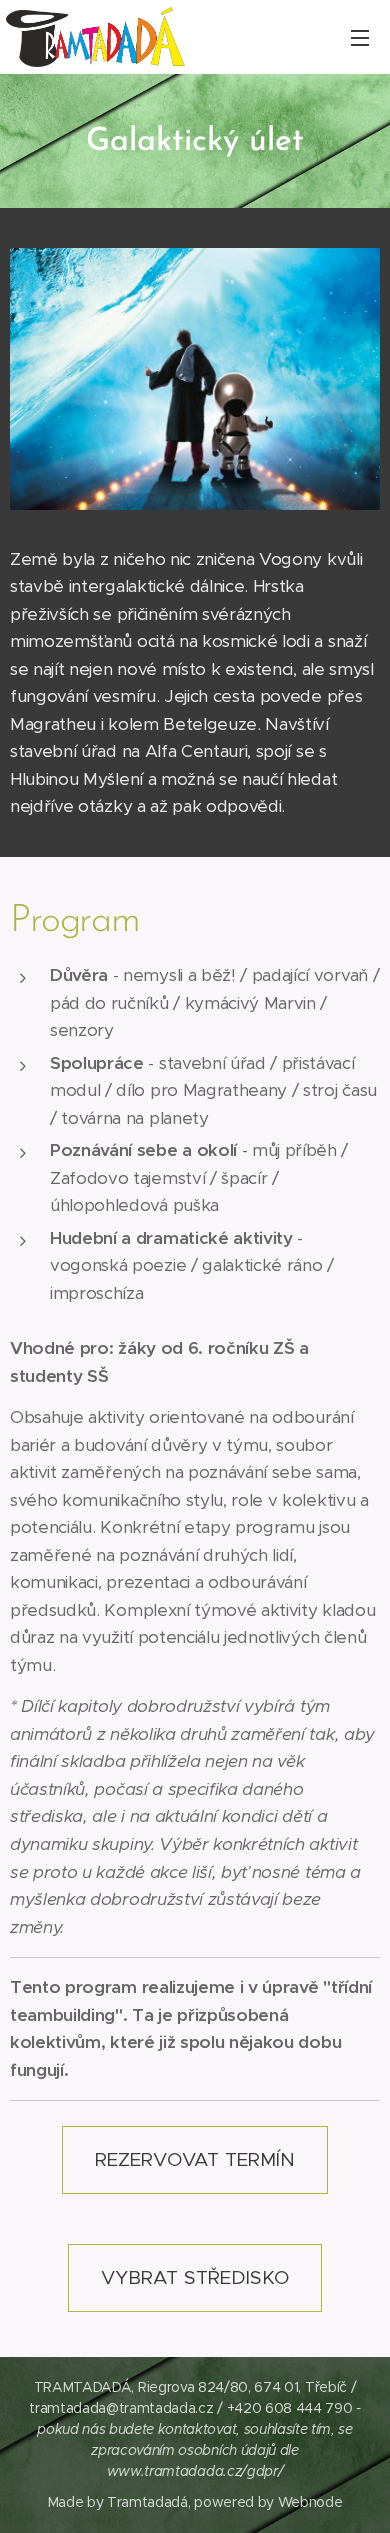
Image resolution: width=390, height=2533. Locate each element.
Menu (360, 37)
